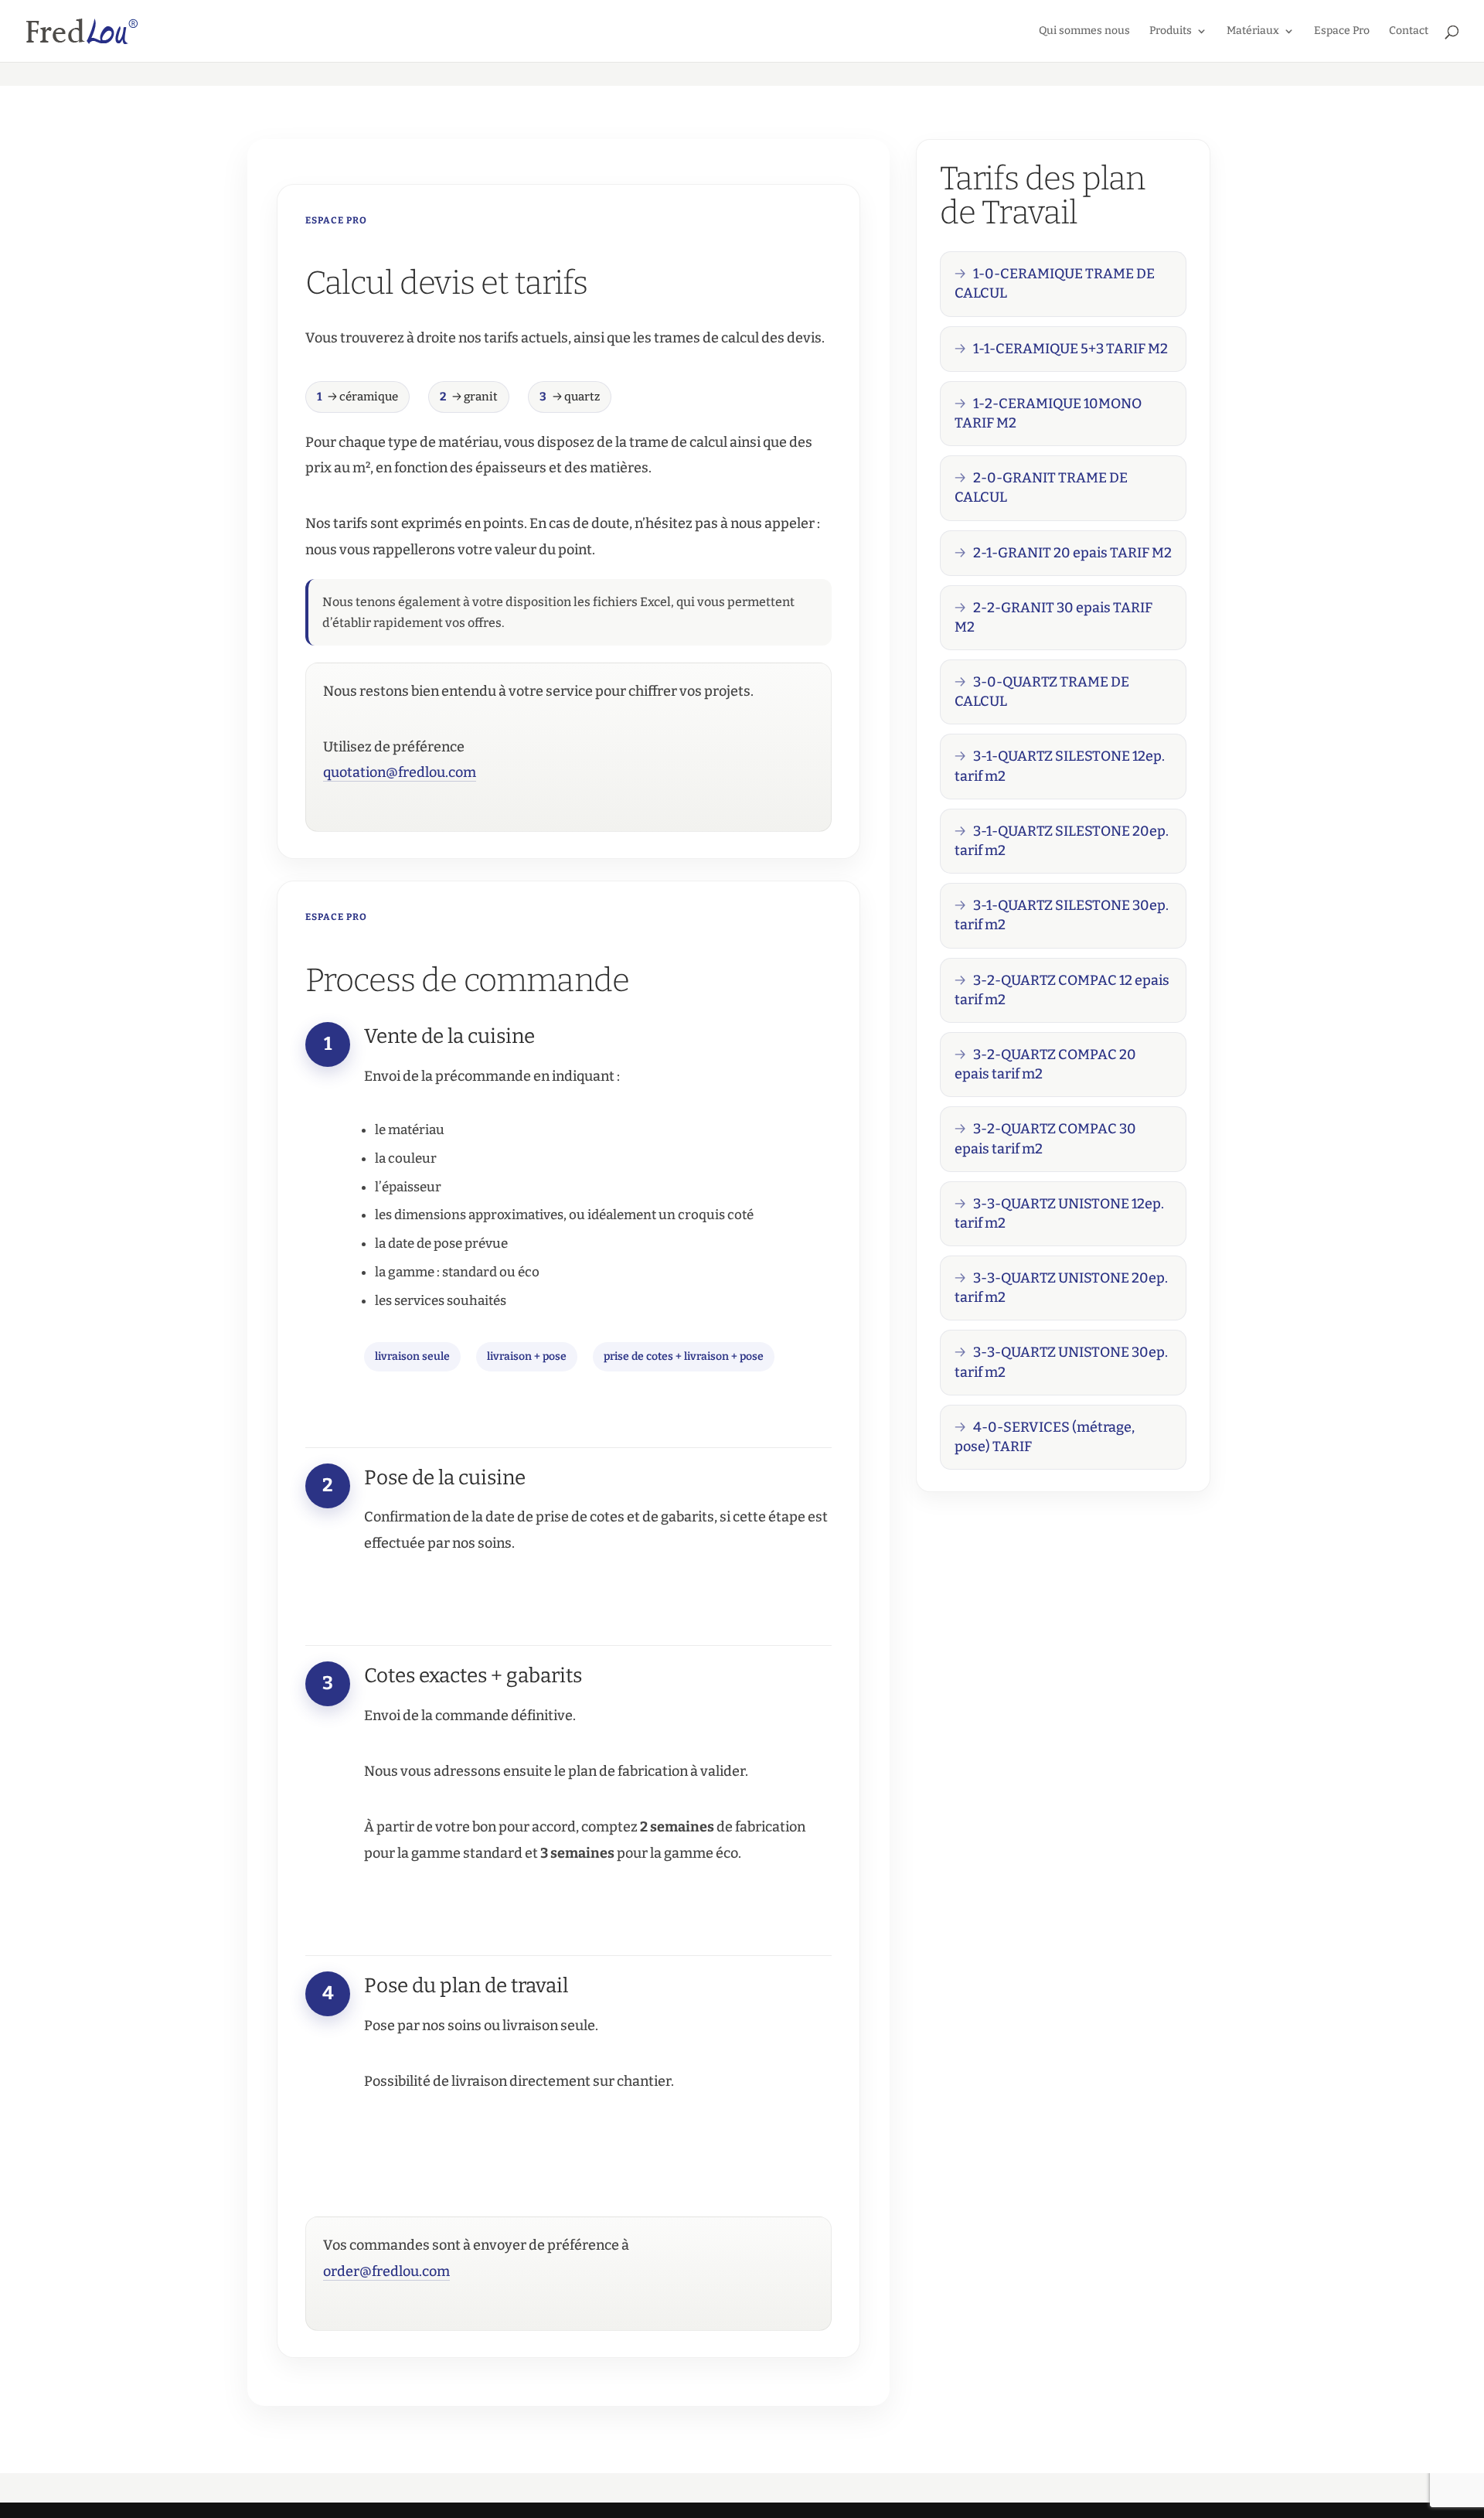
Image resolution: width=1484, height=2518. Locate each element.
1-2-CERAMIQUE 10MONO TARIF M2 (1048, 413)
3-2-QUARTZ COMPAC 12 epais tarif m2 (1062, 990)
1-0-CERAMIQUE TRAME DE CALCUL (1055, 283)
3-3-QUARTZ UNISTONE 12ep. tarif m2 (1059, 1213)
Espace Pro (1342, 31)
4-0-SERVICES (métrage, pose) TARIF (1045, 1437)
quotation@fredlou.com (400, 772)
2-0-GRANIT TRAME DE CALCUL (1041, 487)
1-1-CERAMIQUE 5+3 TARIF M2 (1070, 349)
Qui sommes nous (1084, 31)
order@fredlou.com (386, 2271)
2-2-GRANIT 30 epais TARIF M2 (1053, 617)
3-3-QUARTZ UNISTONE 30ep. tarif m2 (1061, 1362)
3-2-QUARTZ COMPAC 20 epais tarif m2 (1045, 1064)
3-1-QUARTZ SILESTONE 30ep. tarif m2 (1062, 915)
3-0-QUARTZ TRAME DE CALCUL (1042, 692)
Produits (1171, 31)
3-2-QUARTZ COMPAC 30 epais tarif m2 (1045, 1138)
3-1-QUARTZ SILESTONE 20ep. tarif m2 (1062, 841)
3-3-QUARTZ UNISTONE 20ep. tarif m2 (1061, 1288)
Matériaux (1253, 31)
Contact (1409, 31)
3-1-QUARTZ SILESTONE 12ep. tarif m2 (1060, 766)
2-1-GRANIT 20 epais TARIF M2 (1072, 553)
